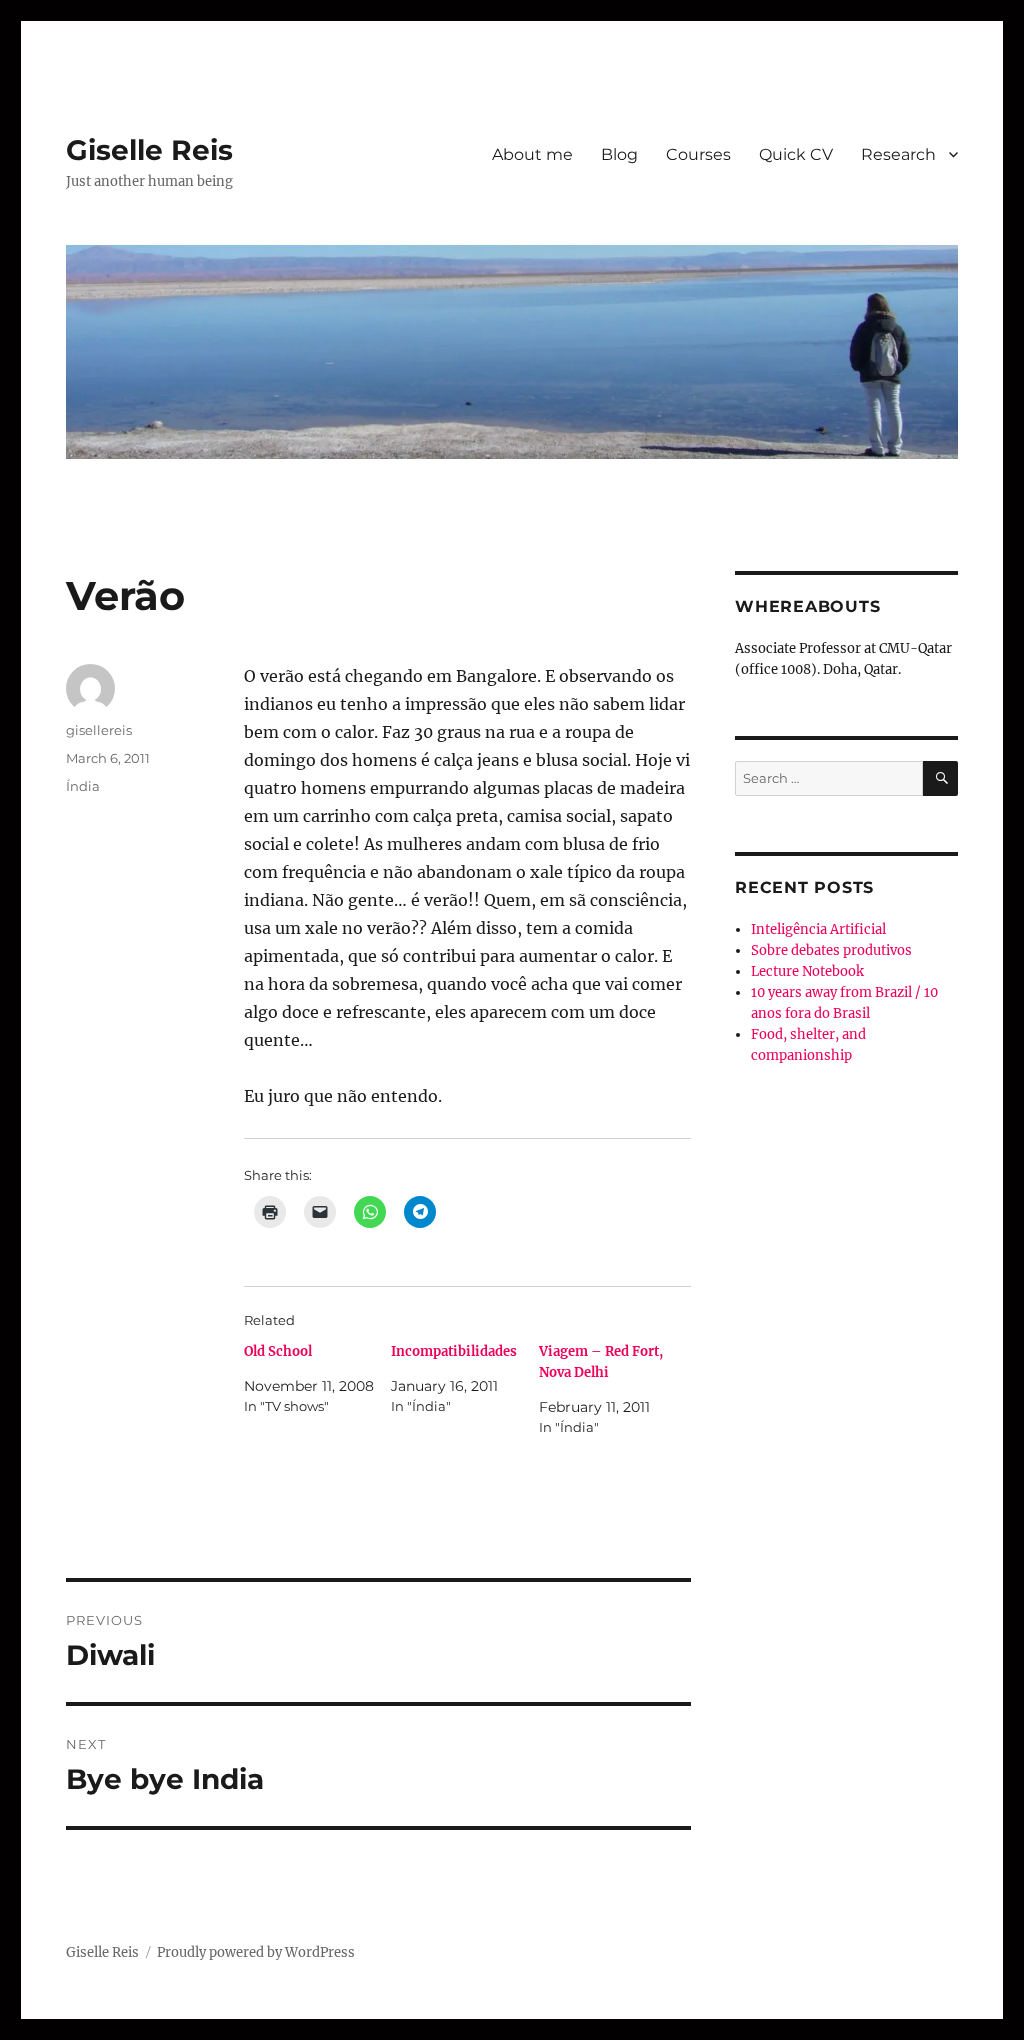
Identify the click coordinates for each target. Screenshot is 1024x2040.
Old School (278, 1351)
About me (532, 154)
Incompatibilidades (454, 1351)
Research (898, 154)
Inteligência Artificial (818, 929)
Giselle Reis (149, 150)
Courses (698, 154)
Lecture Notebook (807, 971)
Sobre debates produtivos (831, 950)
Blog (619, 154)
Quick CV (796, 154)
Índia (83, 786)
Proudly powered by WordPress (256, 1952)
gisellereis (99, 730)
